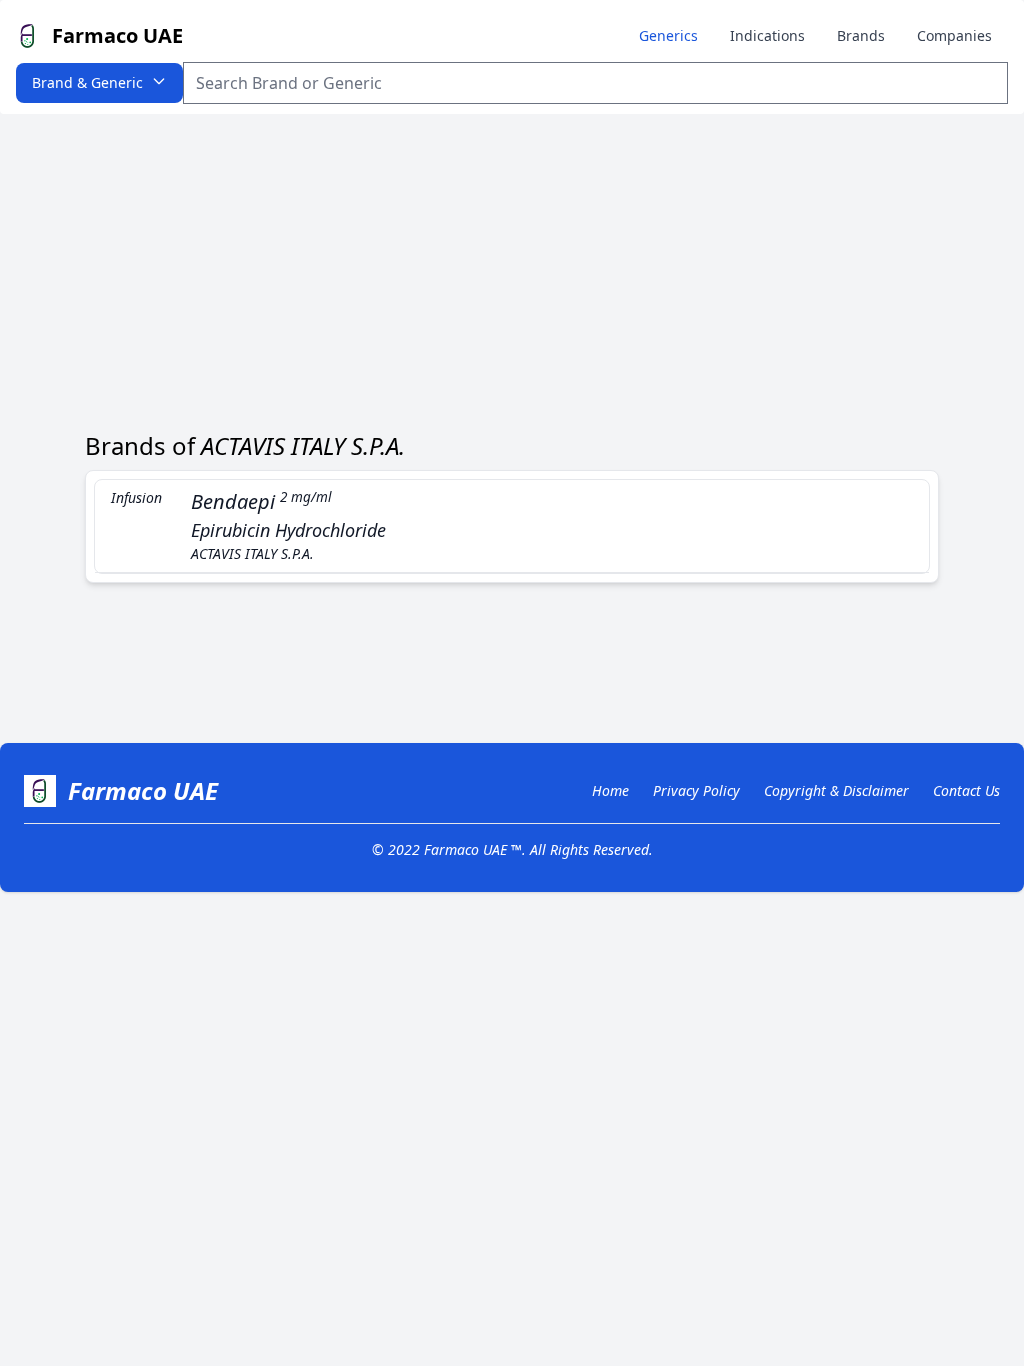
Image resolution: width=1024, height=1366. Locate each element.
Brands (861, 35)
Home (610, 790)
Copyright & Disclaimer (836, 790)
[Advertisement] (512, 264)
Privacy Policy (696, 790)
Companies (954, 35)
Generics (668, 35)
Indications (767, 35)
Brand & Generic (87, 82)
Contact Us (966, 790)
